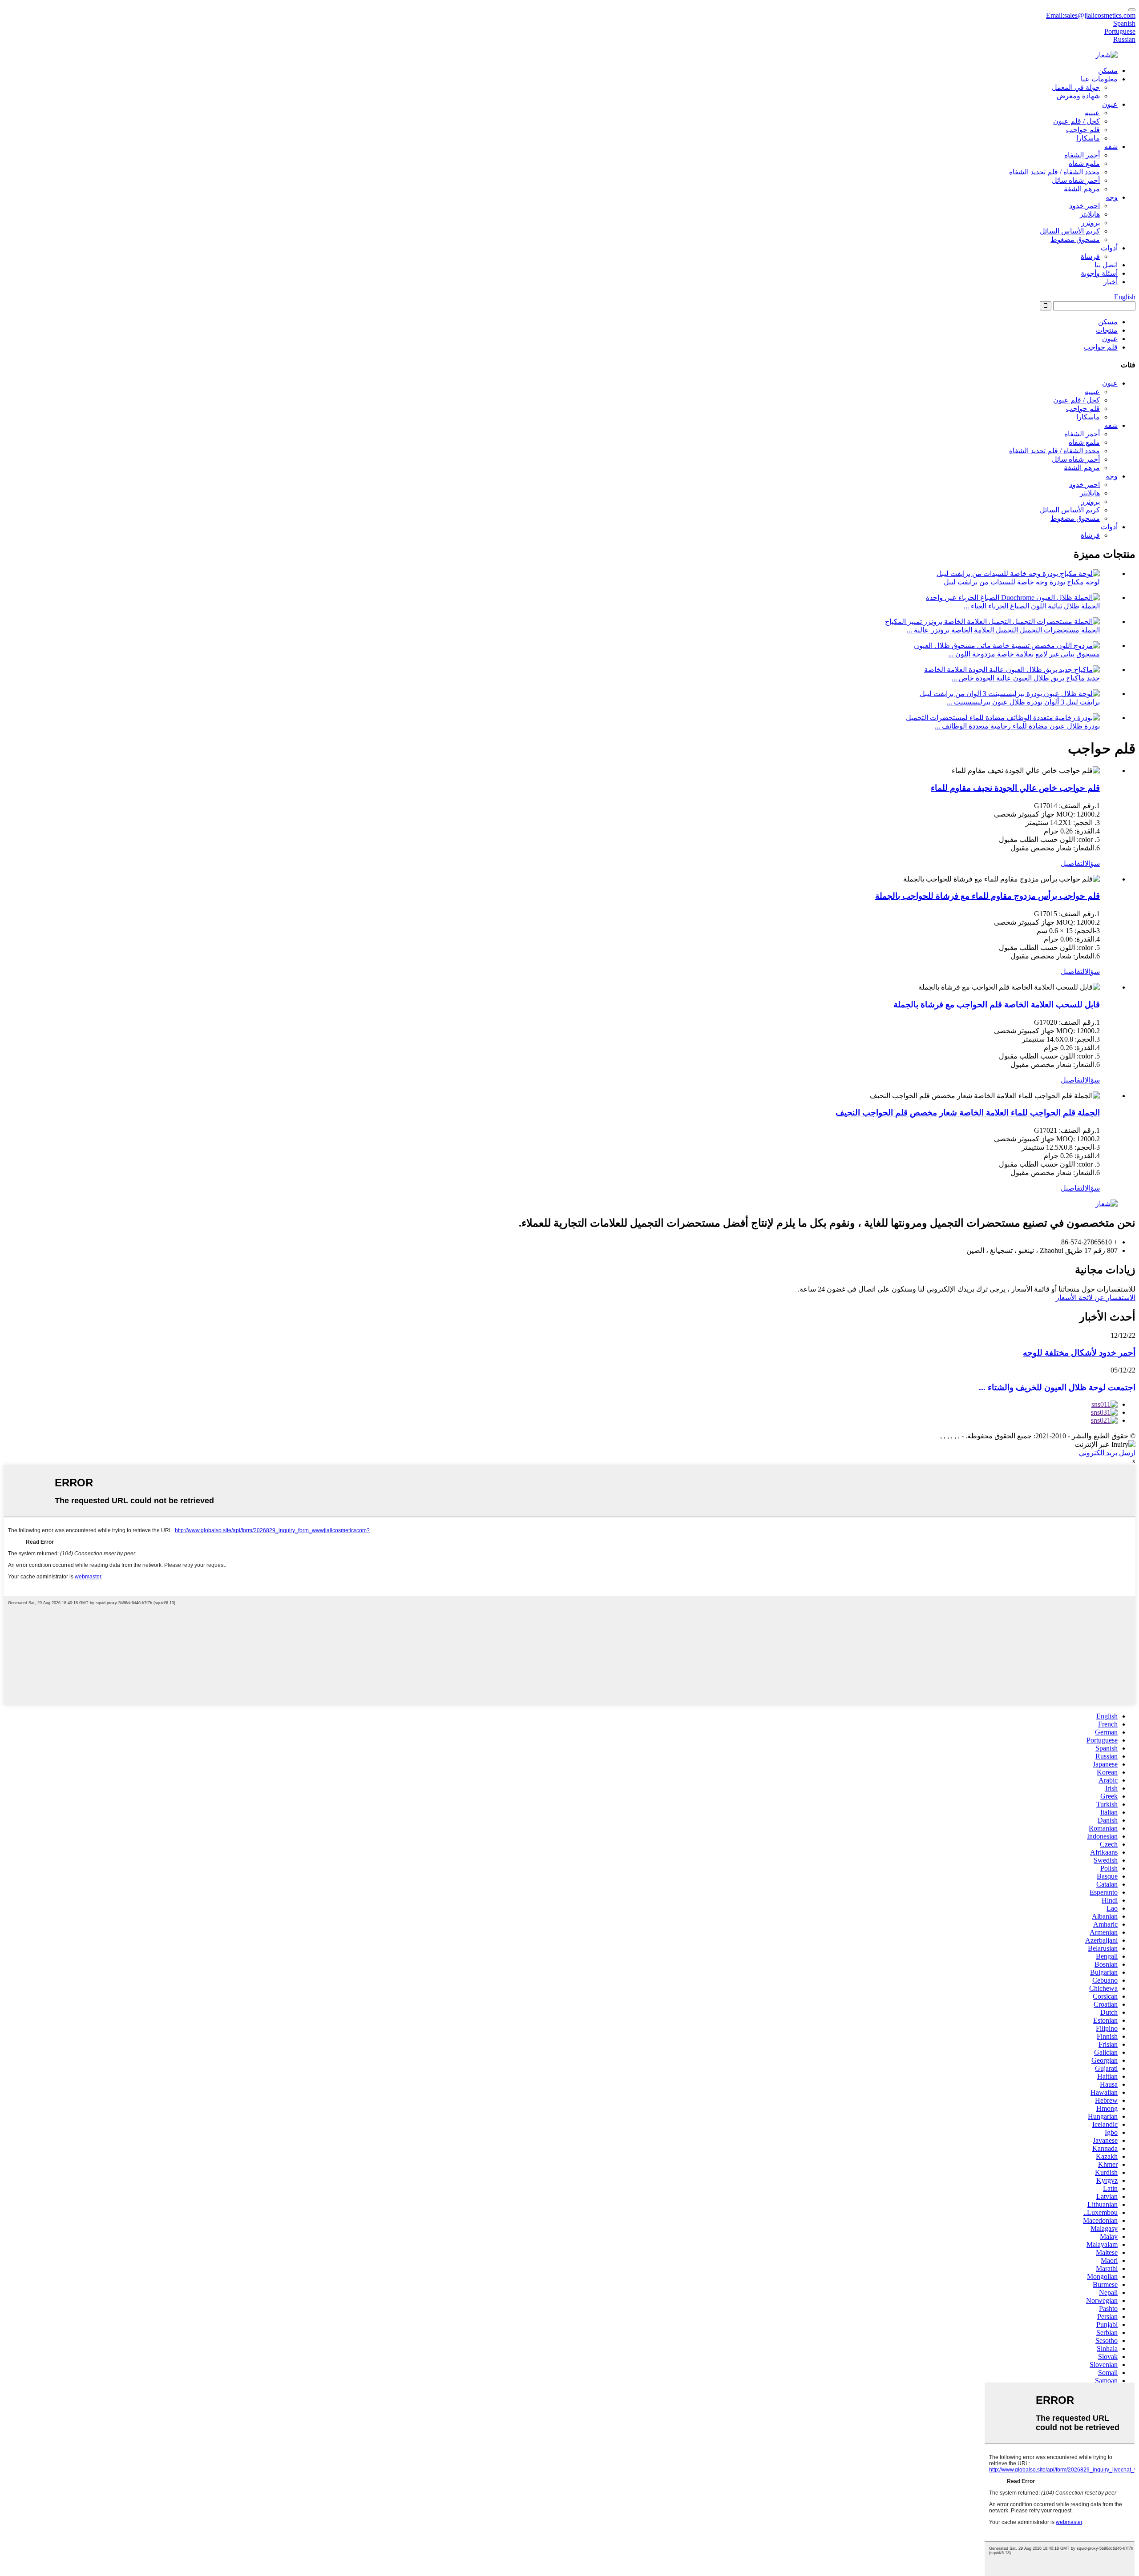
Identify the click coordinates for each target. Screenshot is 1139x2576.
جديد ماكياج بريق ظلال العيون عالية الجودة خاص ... (1026, 678)
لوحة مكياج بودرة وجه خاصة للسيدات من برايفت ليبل (1022, 582)
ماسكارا (1088, 138)
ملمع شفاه (1084, 163)
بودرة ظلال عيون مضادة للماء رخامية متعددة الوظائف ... (1017, 726)
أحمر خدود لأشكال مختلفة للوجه (1079, 1353)
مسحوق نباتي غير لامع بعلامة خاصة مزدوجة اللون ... (1024, 654)
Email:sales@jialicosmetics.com (1091, 15)
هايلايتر (1090, 214)
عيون (1110, 104)
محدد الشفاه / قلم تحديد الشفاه (1054, 172)
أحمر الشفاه (1082, 155)
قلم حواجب (1083, 130)
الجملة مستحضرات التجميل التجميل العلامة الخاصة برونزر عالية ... (1003, 630)
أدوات (1109, 248)
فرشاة (1090, 256)
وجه (1112, 197)
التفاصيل (1073, 863)
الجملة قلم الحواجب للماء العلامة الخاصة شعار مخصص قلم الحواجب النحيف (968, 1113)
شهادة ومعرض (1078, 96)
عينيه (1092, 113)
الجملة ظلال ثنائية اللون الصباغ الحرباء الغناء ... (1032, 606)
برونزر (1091, 223)
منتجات (1107, 330)
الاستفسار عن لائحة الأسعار (1096, 1298)
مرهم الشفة (1082, 189)
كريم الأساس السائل (1070, 231)
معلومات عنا (1099, 79)
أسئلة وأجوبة (1099, 273)
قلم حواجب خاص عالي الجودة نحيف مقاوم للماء (1015, 788)
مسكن (1108, 70)
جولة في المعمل (1076, 87)
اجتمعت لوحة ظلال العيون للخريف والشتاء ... (1057, 1387)
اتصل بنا (1106, 265)
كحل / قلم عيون (1076, 121)
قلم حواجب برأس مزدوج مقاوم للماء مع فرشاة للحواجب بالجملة (988, 896)
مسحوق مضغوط (1075, 239)
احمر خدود (1084, 206)
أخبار (1111, 282)
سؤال (1092, 863)
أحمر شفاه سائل (1076, 180)
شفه (1111, 147)
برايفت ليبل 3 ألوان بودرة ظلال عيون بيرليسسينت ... (1023, 702)
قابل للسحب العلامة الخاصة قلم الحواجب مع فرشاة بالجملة (997, 1004)
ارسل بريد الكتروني (1107, 1453)
